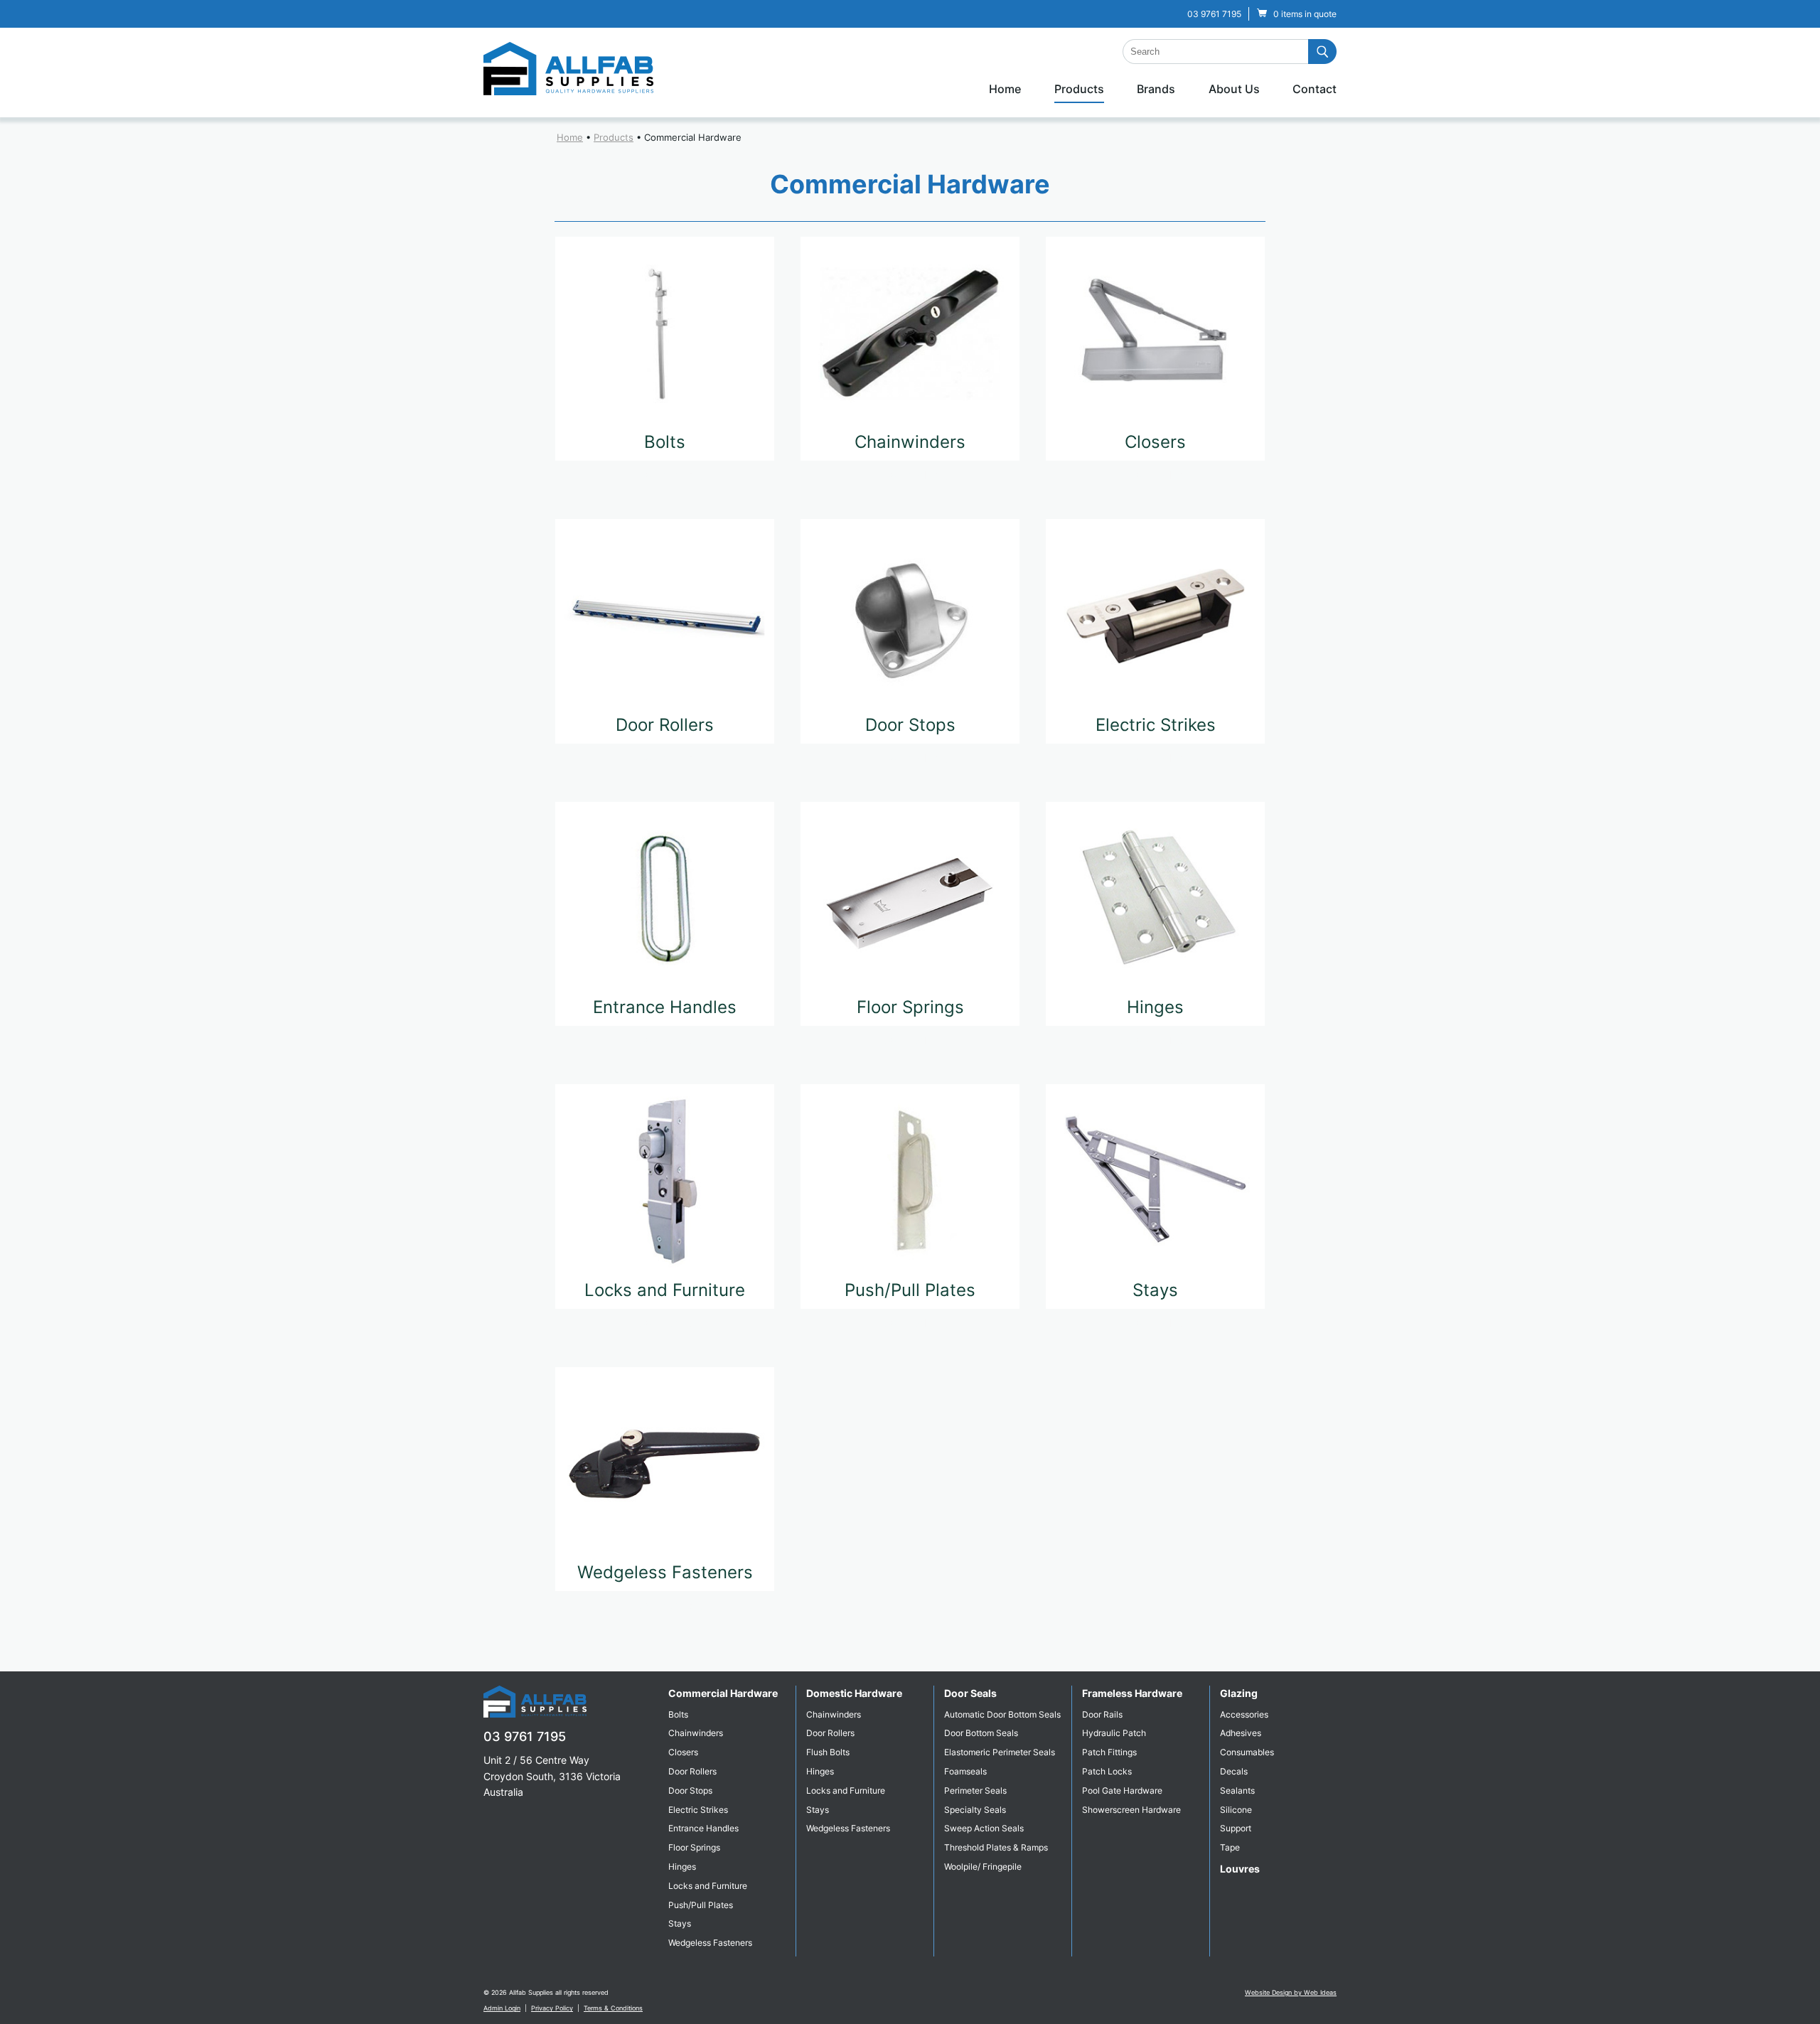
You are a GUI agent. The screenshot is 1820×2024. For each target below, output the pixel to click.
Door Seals (970, 1693)
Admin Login (502, 2008)
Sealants (1237, 1790)
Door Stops (910, 725)
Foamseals (965, 1771)
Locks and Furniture (665, 1290)
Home (1005, 89)
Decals (1234, 1771)
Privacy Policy (552, 2008)
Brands (1156, 89)
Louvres (1240, 1869)
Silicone (1236, 1810)
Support (1236, 1828)
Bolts (665, 442)
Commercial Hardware (693, 137)
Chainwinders (910, 442)
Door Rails (1102, 1714)
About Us (1234, 89)
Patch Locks (1107, 1771)
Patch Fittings (1109, 1752)
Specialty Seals (975, 1810)
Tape (1230, 1847)
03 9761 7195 (1214, 14)
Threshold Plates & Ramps (996, 1847)
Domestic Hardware (854, 1693)
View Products (665, 475)
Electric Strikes (1156, 725)
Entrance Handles (665, 1007)
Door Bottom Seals (981, 1733)
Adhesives (1241, 1733)
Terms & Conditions (613, 2008)
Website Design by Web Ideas (1291, 1992)
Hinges (1155, 1007)
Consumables (1247, 1752)
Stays (1155, 1290)
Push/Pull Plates (910, 1290)
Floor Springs (910, 1007)
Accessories (1244, 1714)
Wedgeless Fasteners (665, 1572)
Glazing (1239, 1693)
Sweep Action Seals (984, 1828)
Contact (1315, 89)
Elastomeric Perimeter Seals (1000, 1752)
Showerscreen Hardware (1131, 1810)
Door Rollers (665, 725)
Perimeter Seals (975, 1790)
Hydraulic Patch (1114, 1733)
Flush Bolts (828, 1752)
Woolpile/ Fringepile (983, 1867)
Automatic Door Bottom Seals (1002, 1714)
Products (1079, 89)
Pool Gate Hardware (1122, 1790)
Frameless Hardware (1132, 1693)
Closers (1155, 442)
